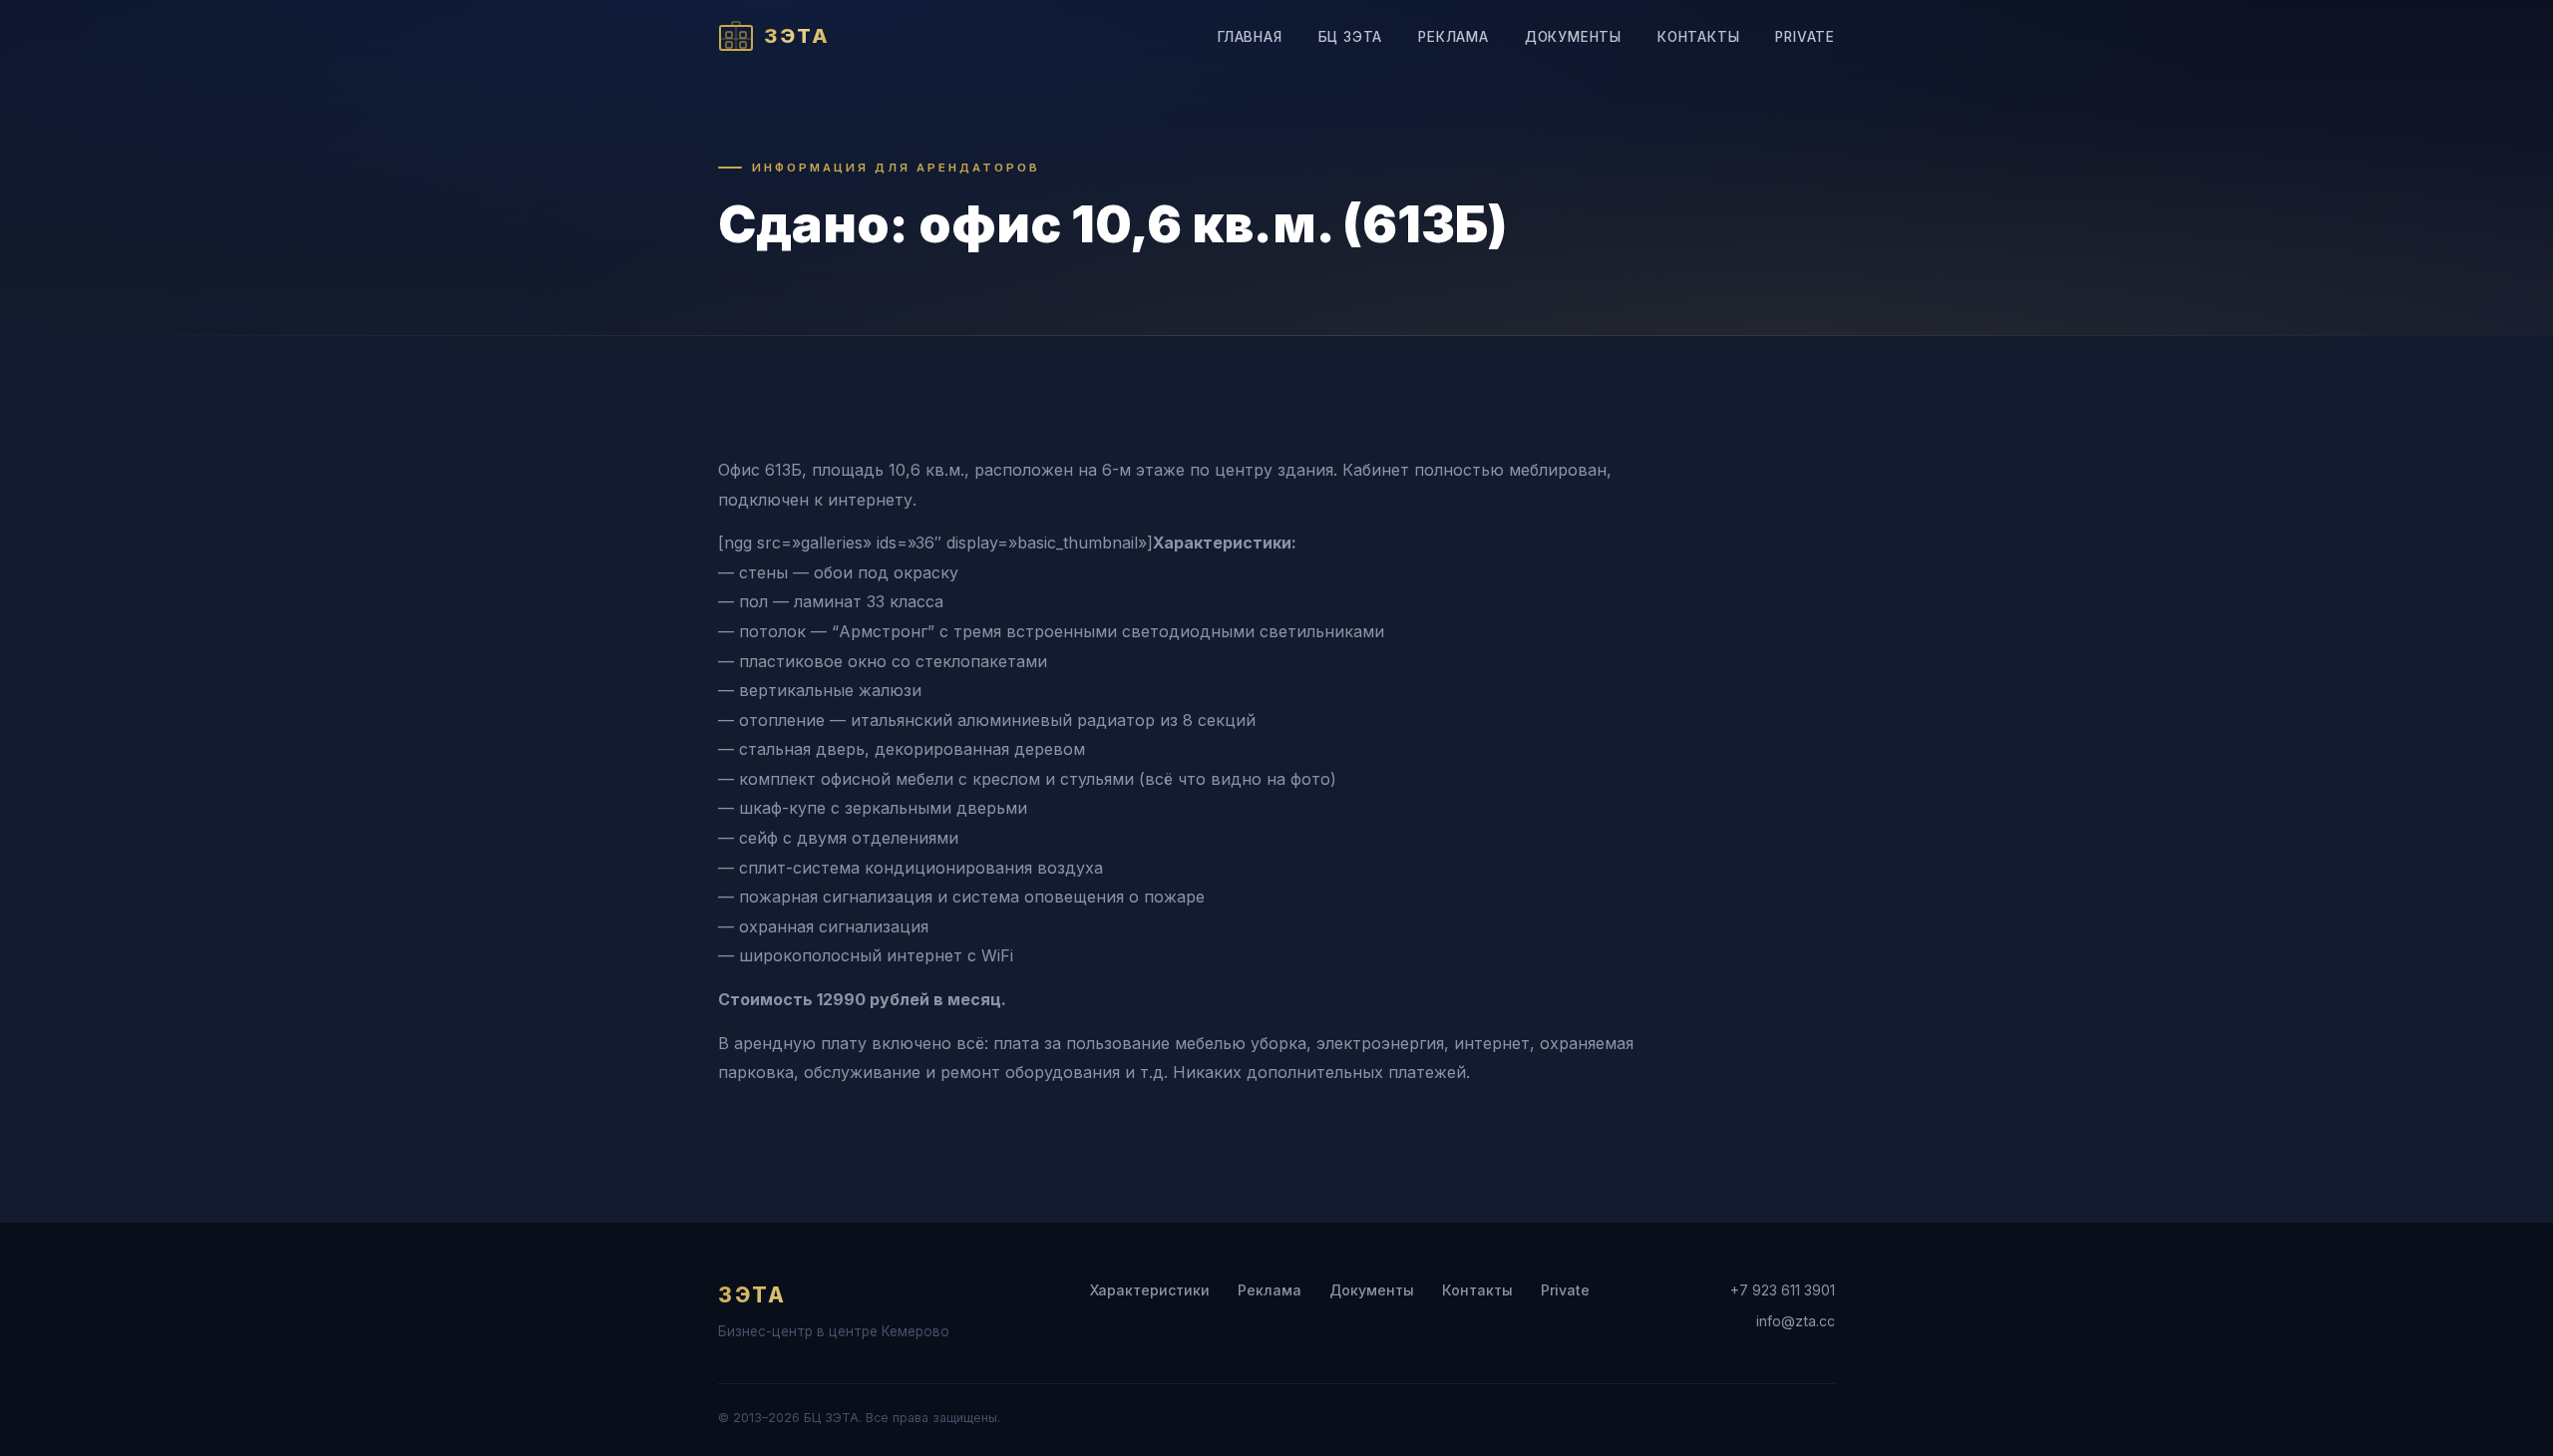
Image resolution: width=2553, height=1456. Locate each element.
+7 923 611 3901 (1783, 1290)
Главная (1250, 37)
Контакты (1698, 37)
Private (1805, 37)
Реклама (1454, 37)
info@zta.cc (1796, 1321)
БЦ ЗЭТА (1351, 37)
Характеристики (1150, 1290)
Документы (1573, 37)
